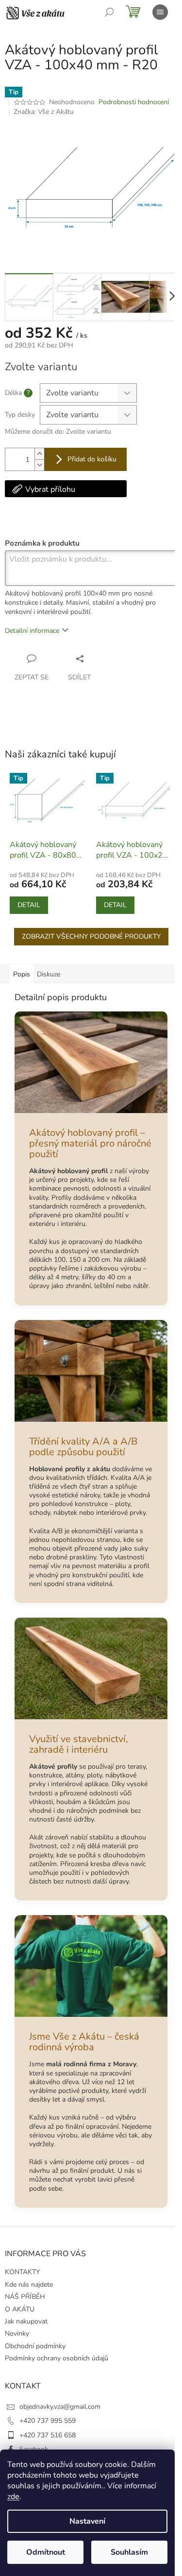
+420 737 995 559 (48, 2421)
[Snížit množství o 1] (39, 465)
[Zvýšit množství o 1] (39, 454)
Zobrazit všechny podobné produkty (91, 936)
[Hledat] (109, 12)
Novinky (17, 2333)
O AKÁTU (20, 2309)
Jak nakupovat (26, 2321)
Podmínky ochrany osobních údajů (57, 2358)
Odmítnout (46, 2552)
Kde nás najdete (29, 2285)
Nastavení (87, 2521)
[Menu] (160, 12)
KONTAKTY (22, 2272)
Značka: (44, 112)
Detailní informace (32, 631)
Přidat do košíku (92, 459)
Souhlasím (129, 2552)
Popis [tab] (22, 974)
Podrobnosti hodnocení (134, 102)
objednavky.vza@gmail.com (60, 2407)
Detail (29, 905)
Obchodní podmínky (35, 2346)
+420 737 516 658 (48, 2435)
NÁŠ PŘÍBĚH (25, 2297)
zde (13, 2497)
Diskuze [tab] (49, 974)
